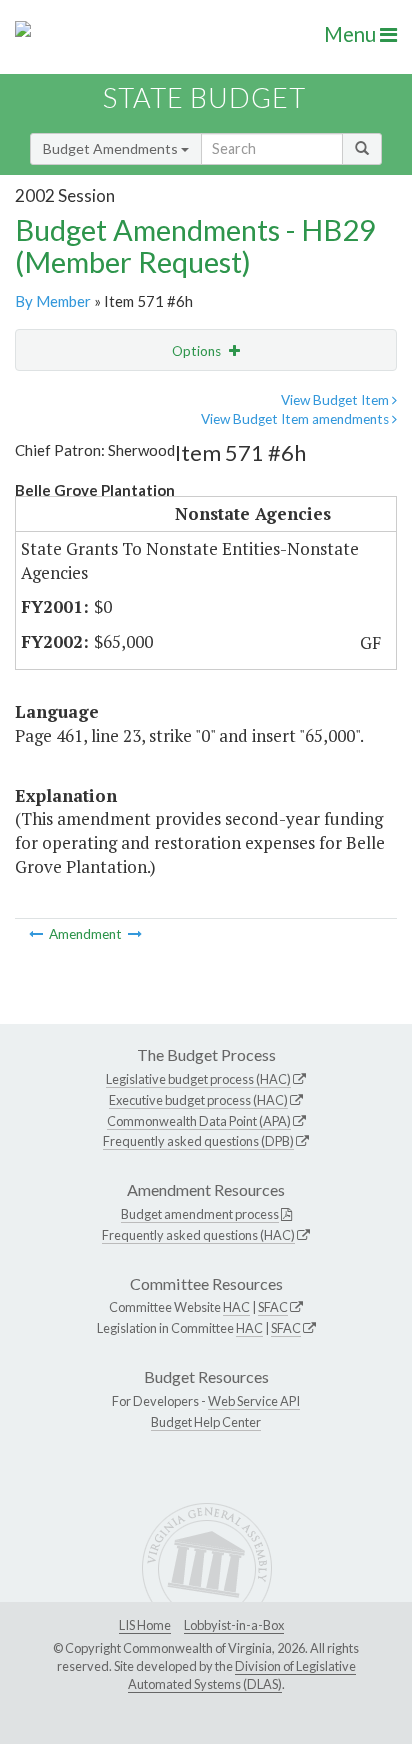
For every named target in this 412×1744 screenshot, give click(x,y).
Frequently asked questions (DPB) (198, 1141)
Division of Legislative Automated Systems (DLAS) (242, 1675)
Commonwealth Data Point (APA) (199, 1121)
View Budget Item (336, 400)
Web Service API (254, 1401)
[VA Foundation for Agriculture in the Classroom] (135, 934)
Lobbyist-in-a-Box (234, 1625)
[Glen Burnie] (37, 934)
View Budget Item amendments (296, 419)
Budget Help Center (206, 1422)
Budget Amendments (112, 148)
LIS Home (145, 1625)
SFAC (273, 1307)
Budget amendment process (200, 1214)
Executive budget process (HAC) (198, 1100)
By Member (53, 301)
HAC (236, 1307)
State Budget (204, 97)
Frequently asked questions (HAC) (198, 1235)
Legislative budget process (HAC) (198, 1079)
